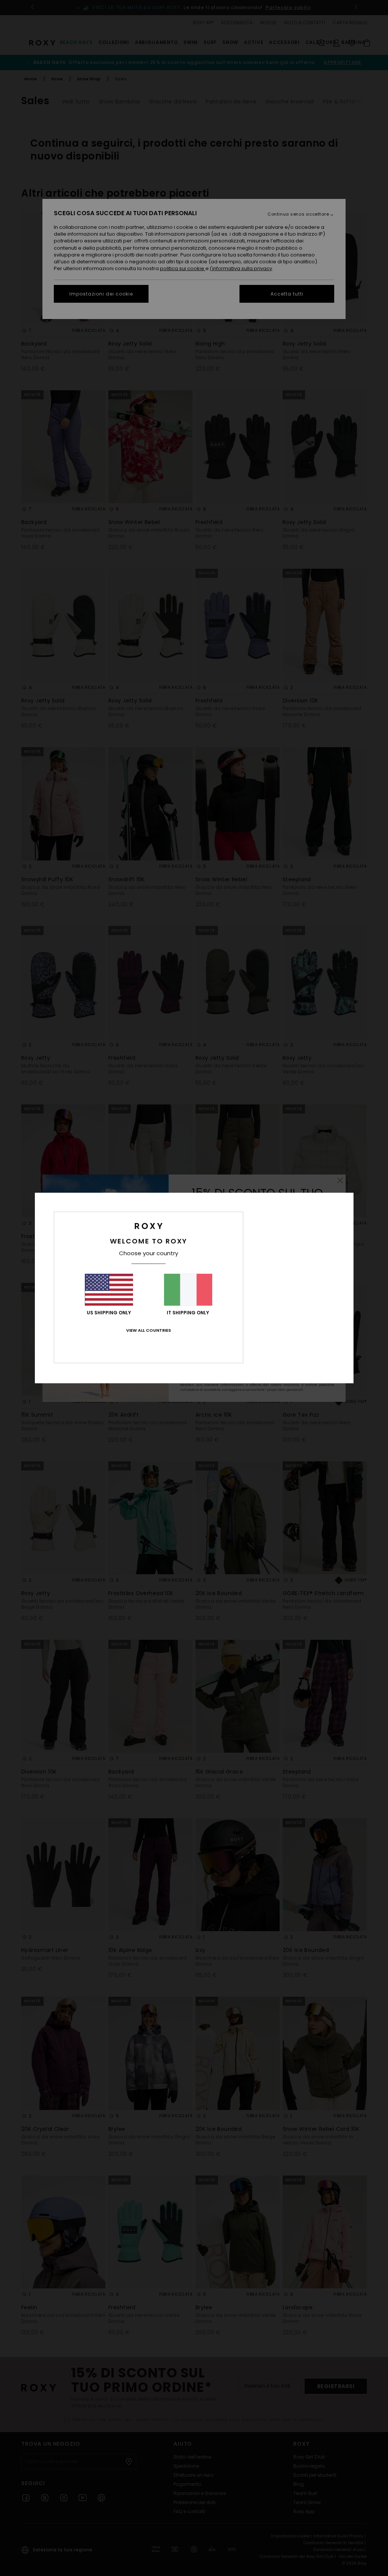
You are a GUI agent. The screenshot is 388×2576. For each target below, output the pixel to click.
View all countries (149, 1330)
